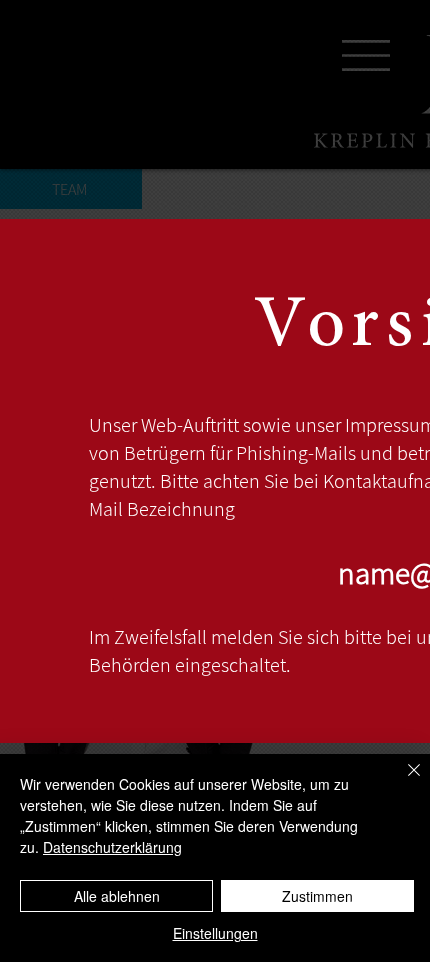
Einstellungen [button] (215, 933)
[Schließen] (402, 782)
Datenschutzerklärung (112, 847)
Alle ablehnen (117, 896)
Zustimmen (317, 896)
